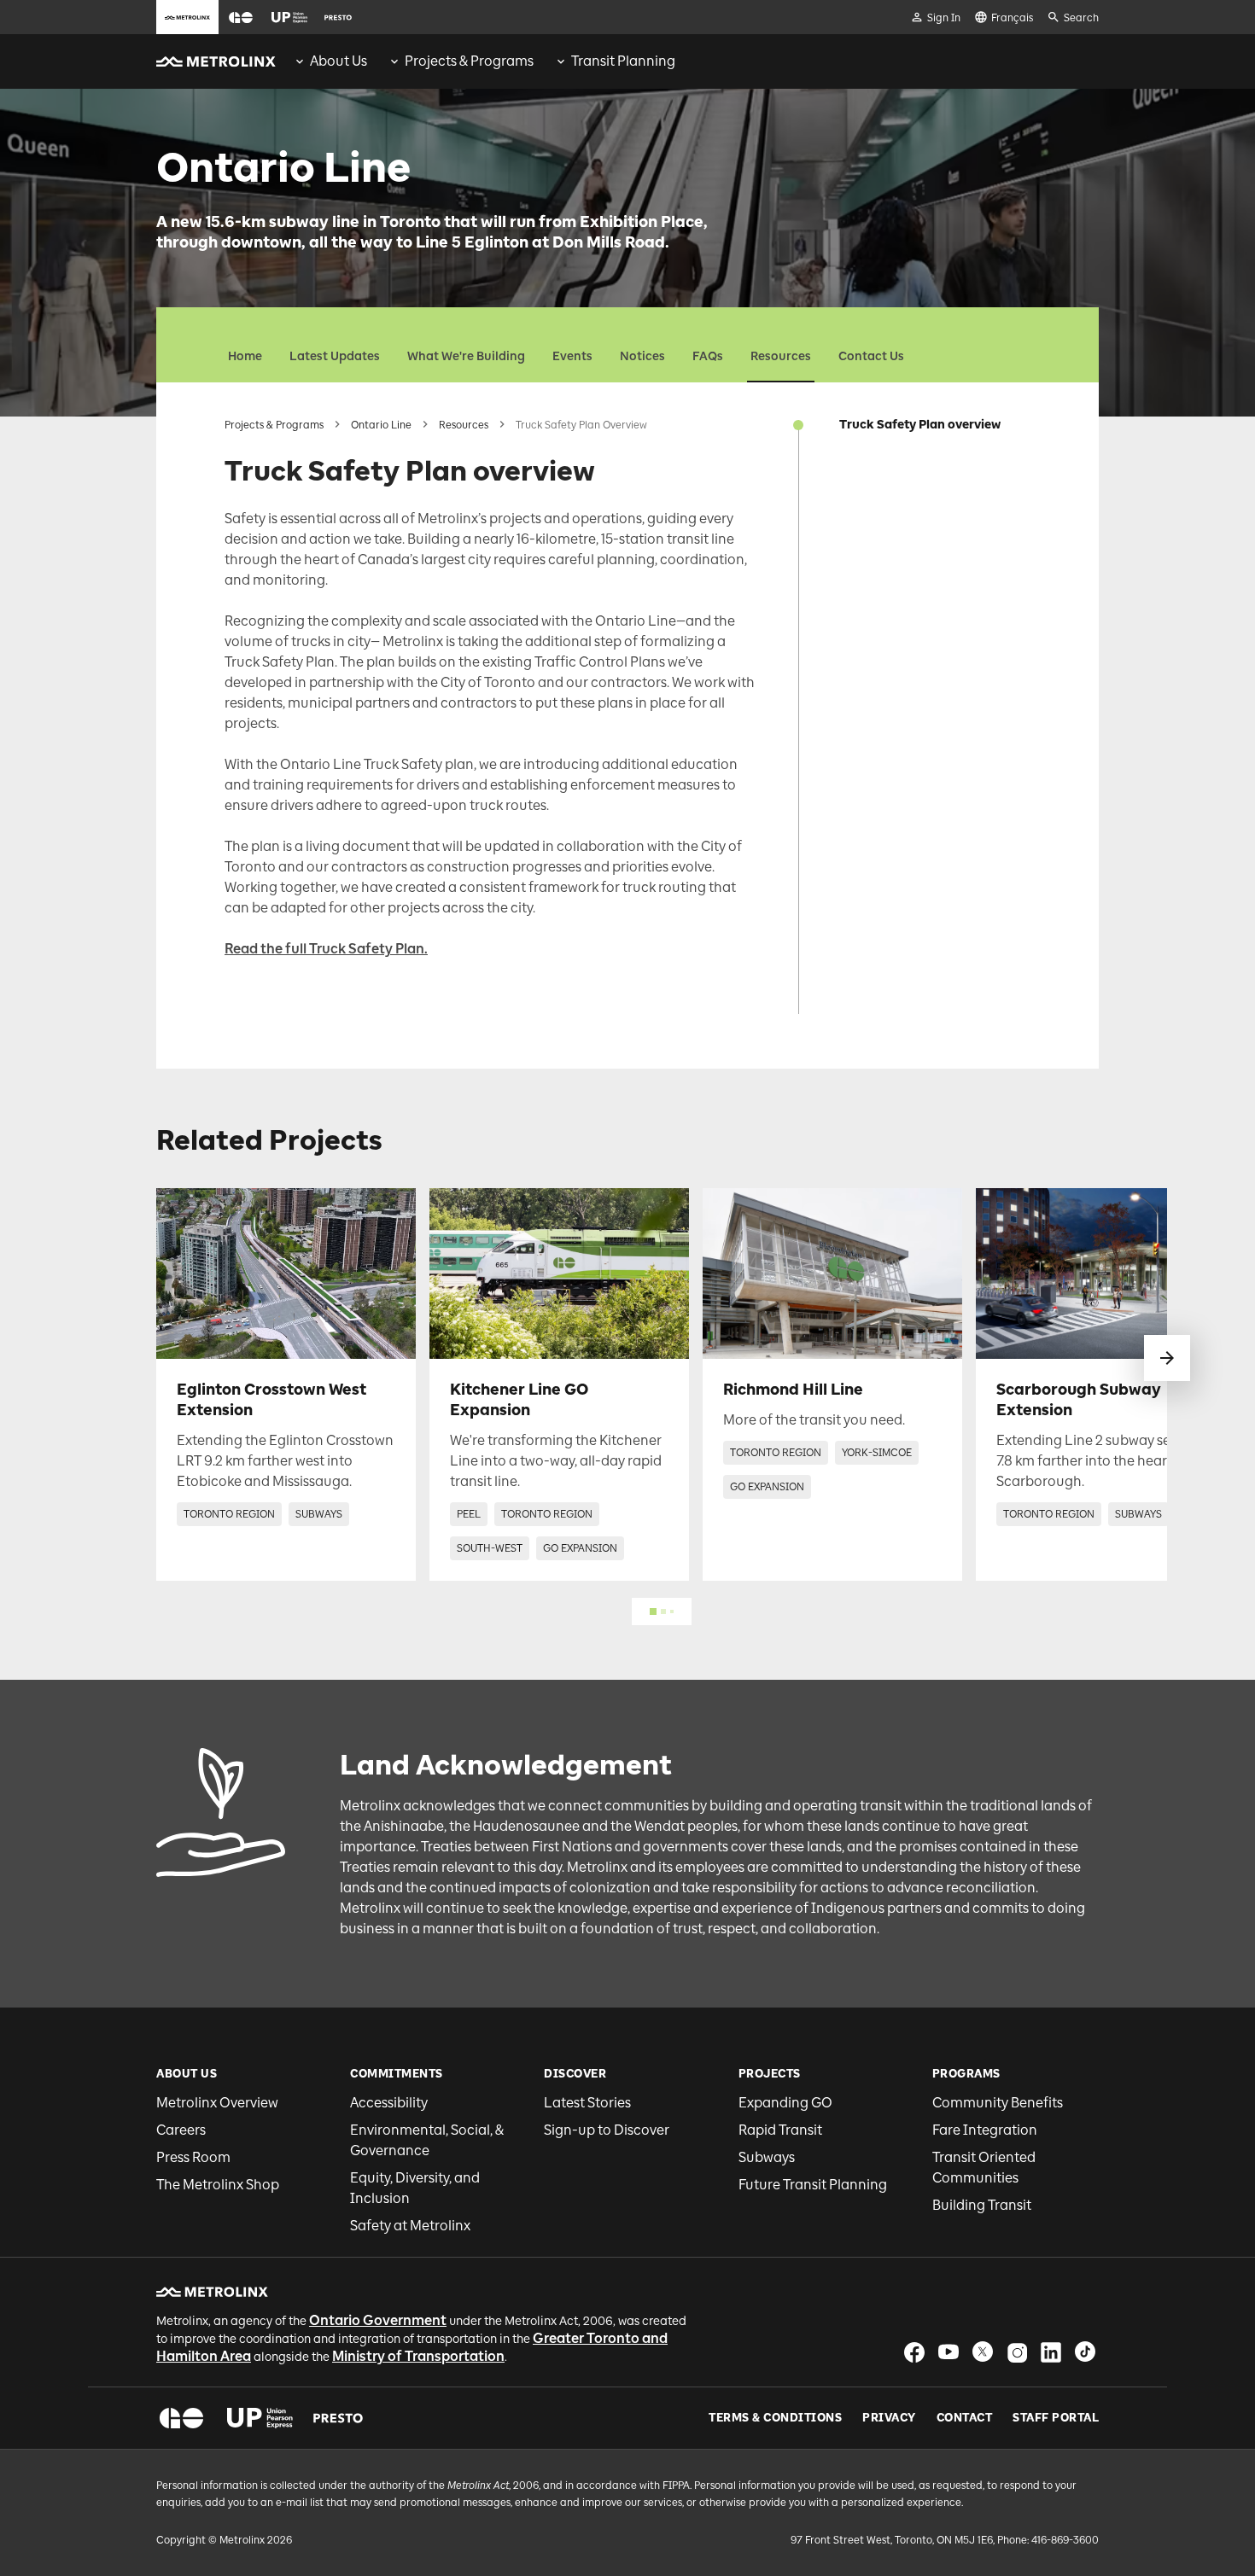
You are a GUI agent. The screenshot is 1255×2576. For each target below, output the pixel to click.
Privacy (889, 2418)
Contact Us (871, 356)
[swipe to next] (1167, 1358)
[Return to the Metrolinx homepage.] (216, 61)
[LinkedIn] (1051, 2352)
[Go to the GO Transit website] (241, 17)
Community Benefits (998, 2103)
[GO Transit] (181, 2418)
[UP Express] (260, 2418)
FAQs (708, 356)
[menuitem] (330, 61)
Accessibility (389, 2103)
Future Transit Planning (813, 2185)
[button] (241, 17)
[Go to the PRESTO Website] (338, 17)
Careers (181, 2130)
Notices (642, 356)
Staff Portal (1056, 2418)
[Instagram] (1017, 2352)
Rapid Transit (780, 2130)
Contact (965, 2418)
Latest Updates (335, 356)
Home (245, 356)
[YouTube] (949, 2352)
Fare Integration (985, 2130)
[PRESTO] (339, 2418)
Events (572, 356)
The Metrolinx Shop (218, 2185)
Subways (767, 2157)
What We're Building (466, 356)
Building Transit (982, 2205)
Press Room (193, 2157)
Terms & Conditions (775, 2418)
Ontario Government (378, 2320)
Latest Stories (587, 2103)
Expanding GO (785, 2103)
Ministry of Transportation (418, 2356)
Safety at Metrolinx (410, 2226)
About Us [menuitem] (339, 61)
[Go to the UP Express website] (289, 17)
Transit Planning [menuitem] (623, 61)
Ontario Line (381, 425)
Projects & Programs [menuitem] (469, 61)
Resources (781, 356)
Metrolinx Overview (217, 2103)
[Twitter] (983, 2352)
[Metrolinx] (212, 2292)
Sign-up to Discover (607, 2130)
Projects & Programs (274, 425)
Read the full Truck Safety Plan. (326, 949)
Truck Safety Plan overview (920, 425)
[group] (330, 61)
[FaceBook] (914, 2352)
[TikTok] (1085, 2352)
